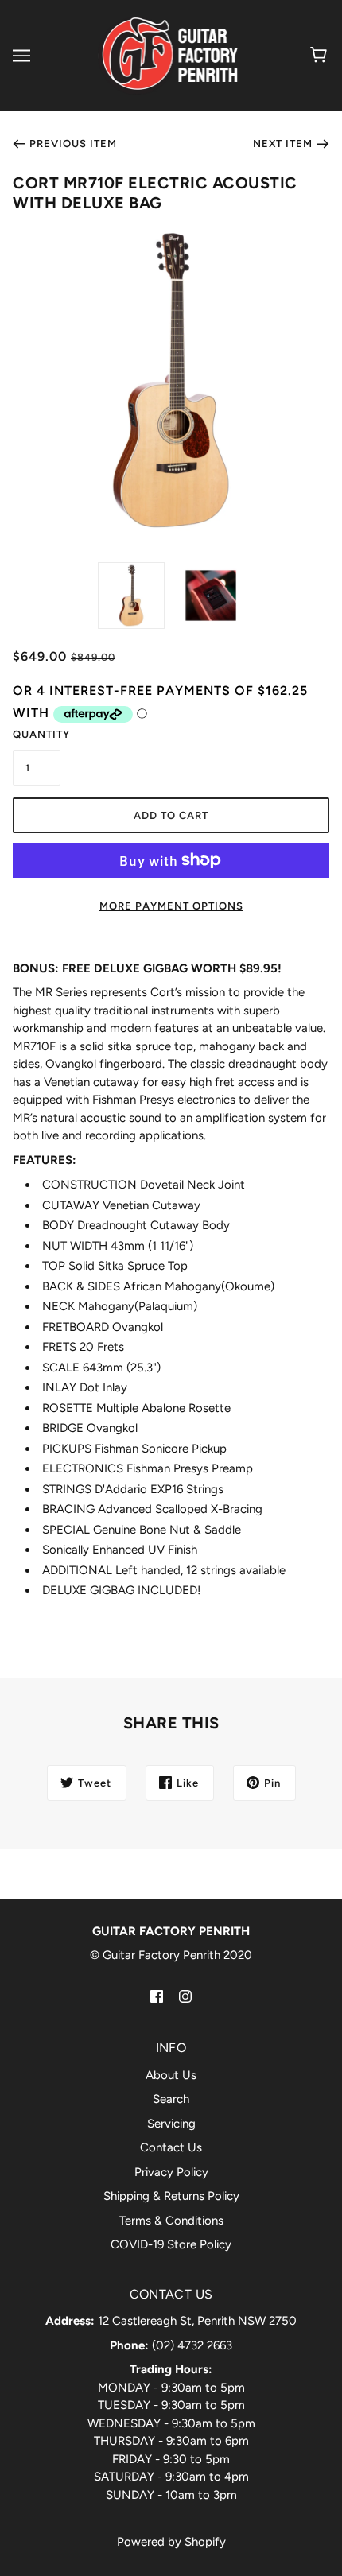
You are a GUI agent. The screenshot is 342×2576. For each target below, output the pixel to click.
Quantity (37, 734)
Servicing (171, 2124)
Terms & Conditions (171, 2221)
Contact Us (171, 2147)
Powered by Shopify (171, 2542)
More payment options (171, 906)
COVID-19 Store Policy (171, 2244)
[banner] (169, 55)
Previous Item (73, 144)
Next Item (283, 144)
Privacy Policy (171, 2172)
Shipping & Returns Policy (171, 2196)
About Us (171, 2075)
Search (171, 2099)
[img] (157, 1996)
